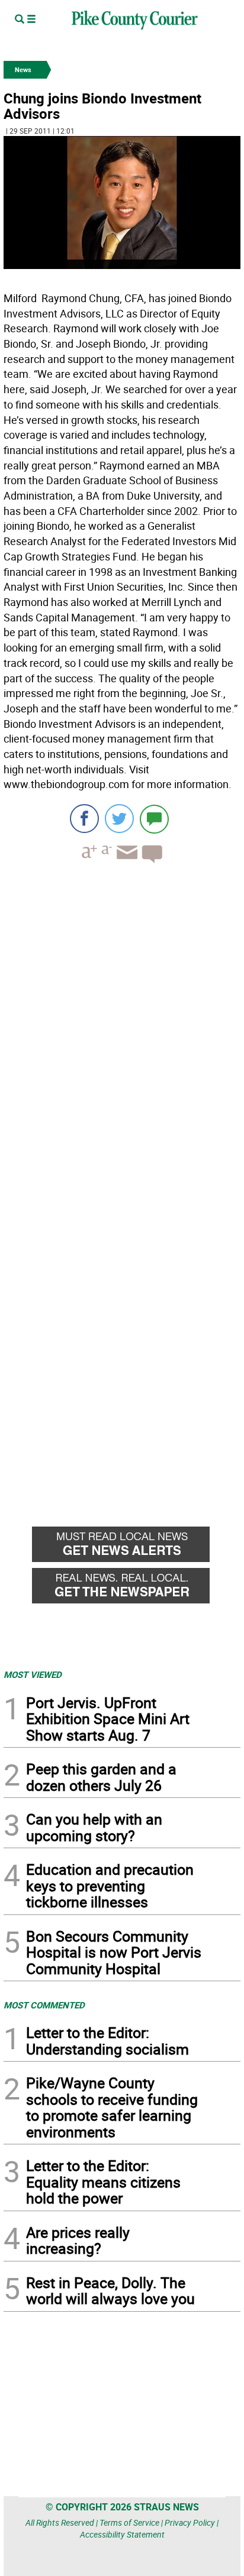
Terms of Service (129, 2522)
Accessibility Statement (122, 2534)
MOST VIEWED (33, 1674)
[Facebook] (84, 819)
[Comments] (154, 819)
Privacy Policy (190, 2522)
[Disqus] (122, 1035)
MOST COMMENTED (44, 2005)
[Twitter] (119, 819)
